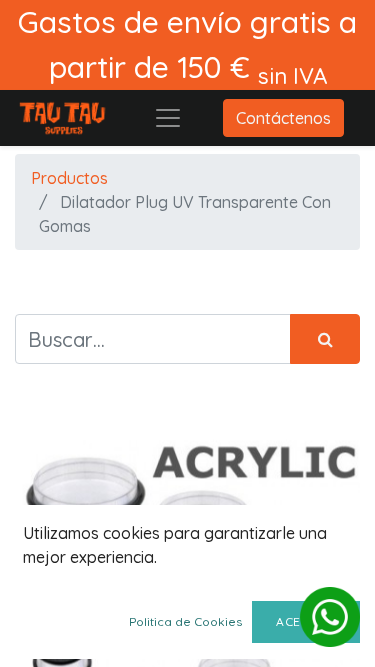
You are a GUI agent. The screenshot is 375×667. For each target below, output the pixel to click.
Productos (69, 178)
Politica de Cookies (185, 621)
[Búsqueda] (325, 339)
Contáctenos (283, 118)
